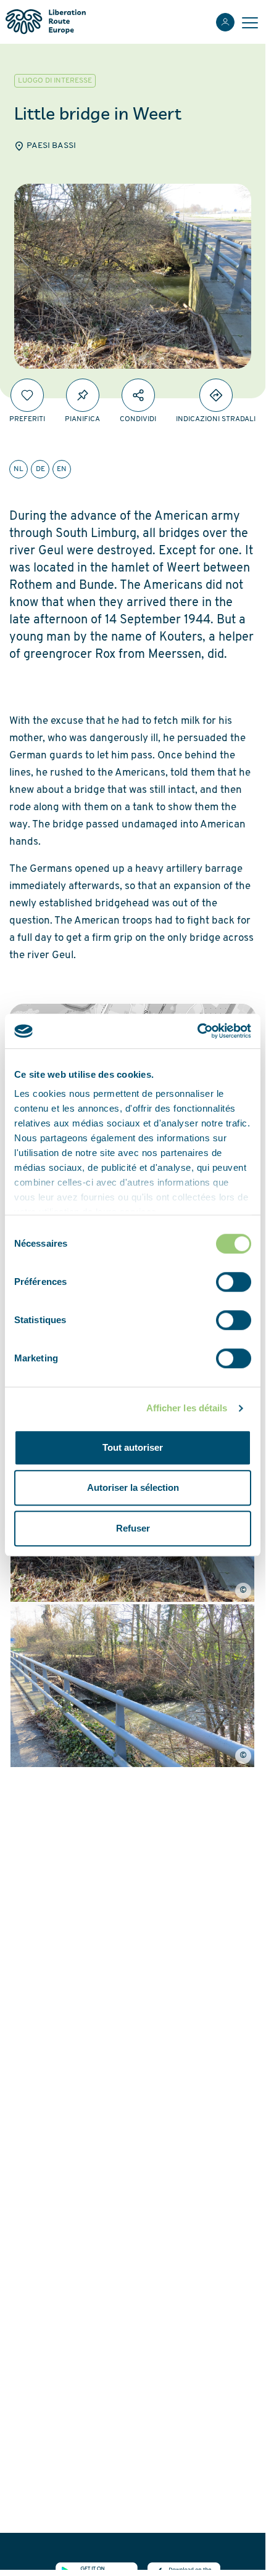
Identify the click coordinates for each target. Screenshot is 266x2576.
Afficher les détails (187, 1408)
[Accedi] (225, 22)
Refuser (133, 1528)
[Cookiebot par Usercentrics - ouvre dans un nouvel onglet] (197, 1031)
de (40, 469)
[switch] (234, 1282)
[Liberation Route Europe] (45, 22)
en (62, 469)
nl (19, 469)
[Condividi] (138, 395)
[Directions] (216, 395)
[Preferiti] (27, 395)
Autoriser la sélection (133, 1487)
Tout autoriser (133, 1447)
